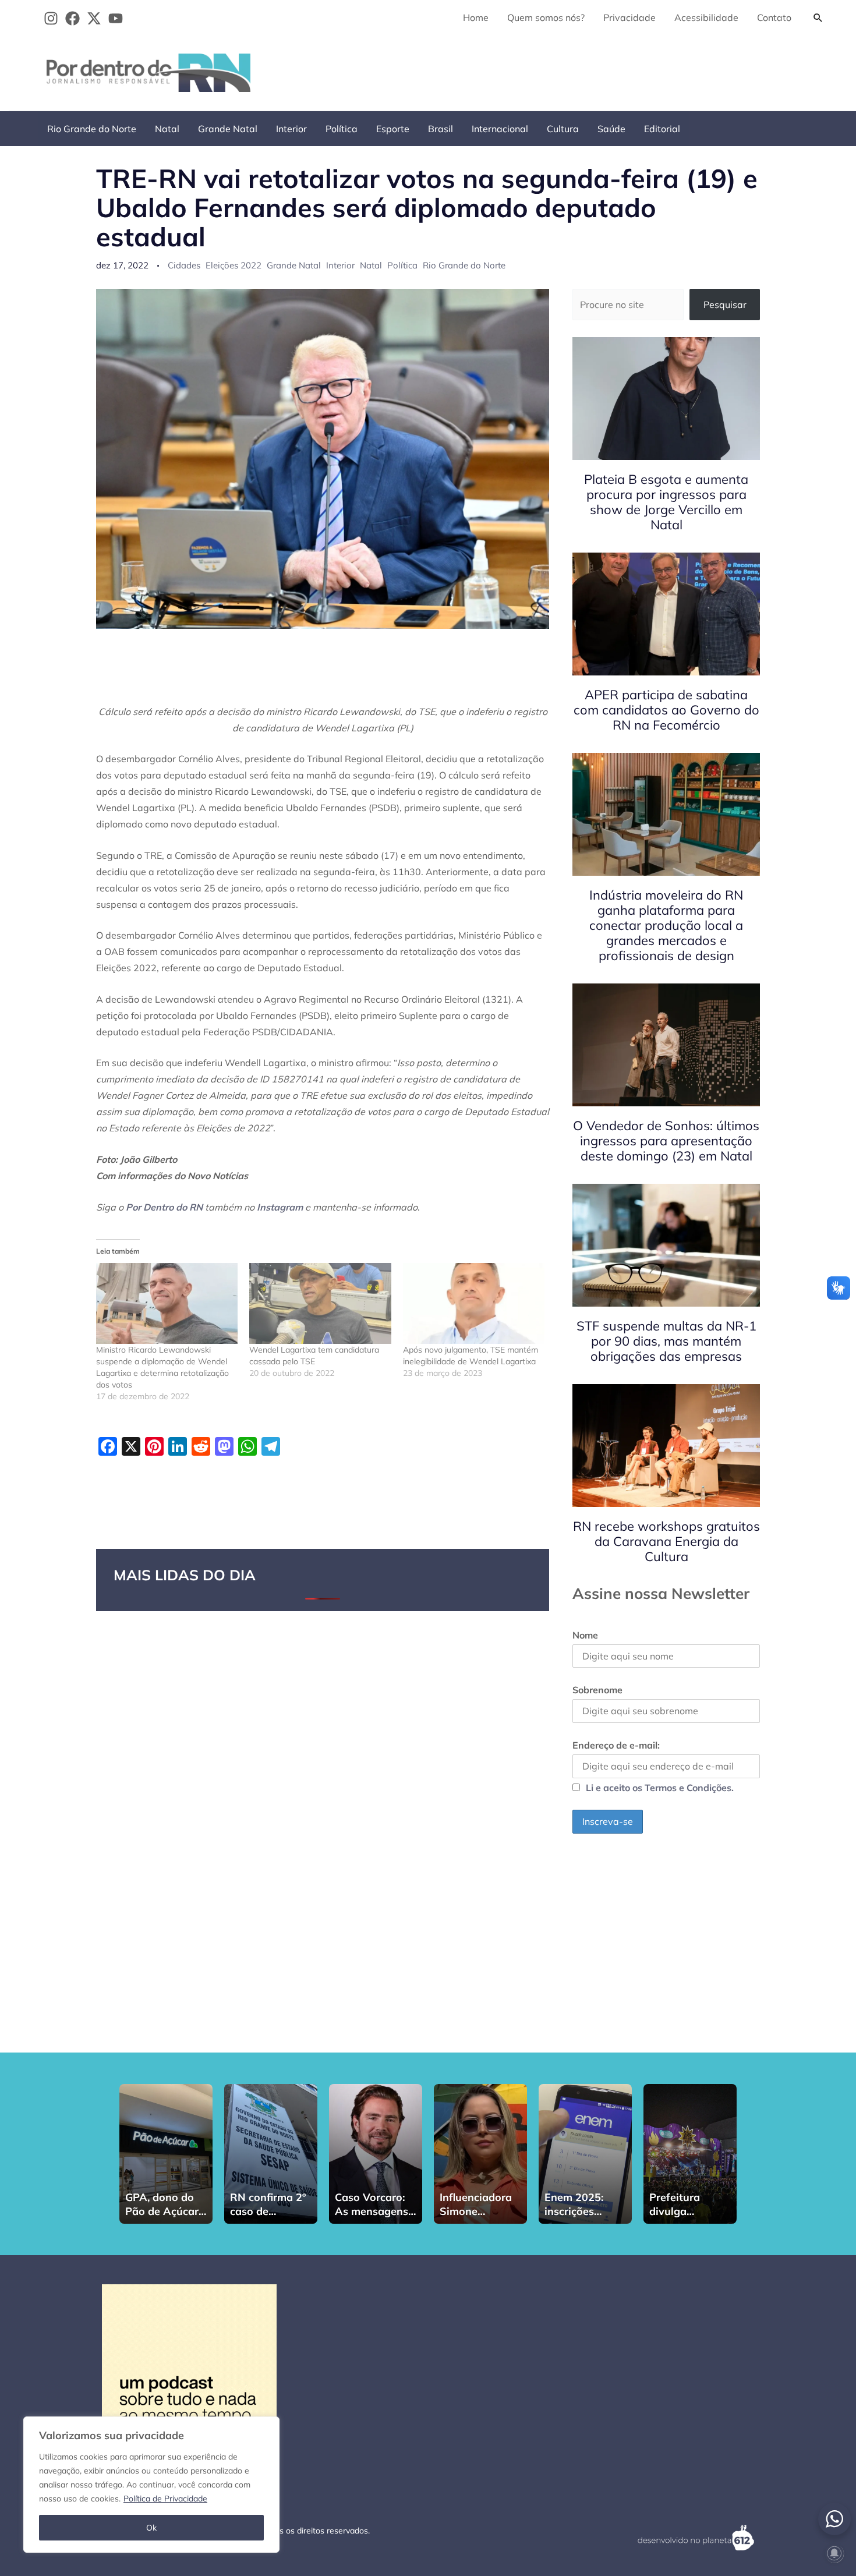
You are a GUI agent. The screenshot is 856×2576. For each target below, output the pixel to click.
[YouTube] (116, 18)
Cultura (563, 129)
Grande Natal (228, 129)
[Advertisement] (618, 70)
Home (476, 17)
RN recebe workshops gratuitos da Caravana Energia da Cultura (666, 1541)
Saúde (611, 129)
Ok (151, 2528)
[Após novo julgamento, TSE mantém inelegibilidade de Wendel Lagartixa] (474, 1303)
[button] (818, 17)
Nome (585, 1635)
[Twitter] (94, 18)
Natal (167, 129)
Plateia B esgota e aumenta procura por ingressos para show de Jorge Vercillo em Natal (666, 502)
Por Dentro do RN (164, 1207)
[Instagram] (51, 18)
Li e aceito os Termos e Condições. (660, 1788)
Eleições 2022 (234, 265)
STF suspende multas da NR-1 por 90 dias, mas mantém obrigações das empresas (666, 1341)
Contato (774, 17)
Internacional (500, 129)
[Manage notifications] (834, 2553)
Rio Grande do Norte (92, 129)
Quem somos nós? (546, 17)
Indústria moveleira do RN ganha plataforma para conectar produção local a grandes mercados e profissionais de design (666, 925)
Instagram (280, 1207)
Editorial (662, 129)
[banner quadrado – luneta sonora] (189, 2370)
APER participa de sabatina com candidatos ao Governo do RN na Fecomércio (666, 710)
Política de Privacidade (165, 2499)
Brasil (441, 129)
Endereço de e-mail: (616, 1745)
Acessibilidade (706, 17)
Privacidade (629, 17)
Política (342, 129)
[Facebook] (72, 18)
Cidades (184, 265)
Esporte (393, 129)
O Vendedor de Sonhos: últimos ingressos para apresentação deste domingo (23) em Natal (666, 1141)
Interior (291, 129)
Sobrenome (597, 1690)
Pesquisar (725, 305)
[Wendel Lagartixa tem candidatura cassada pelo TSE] (320, 1303)
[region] (151, 2485)
